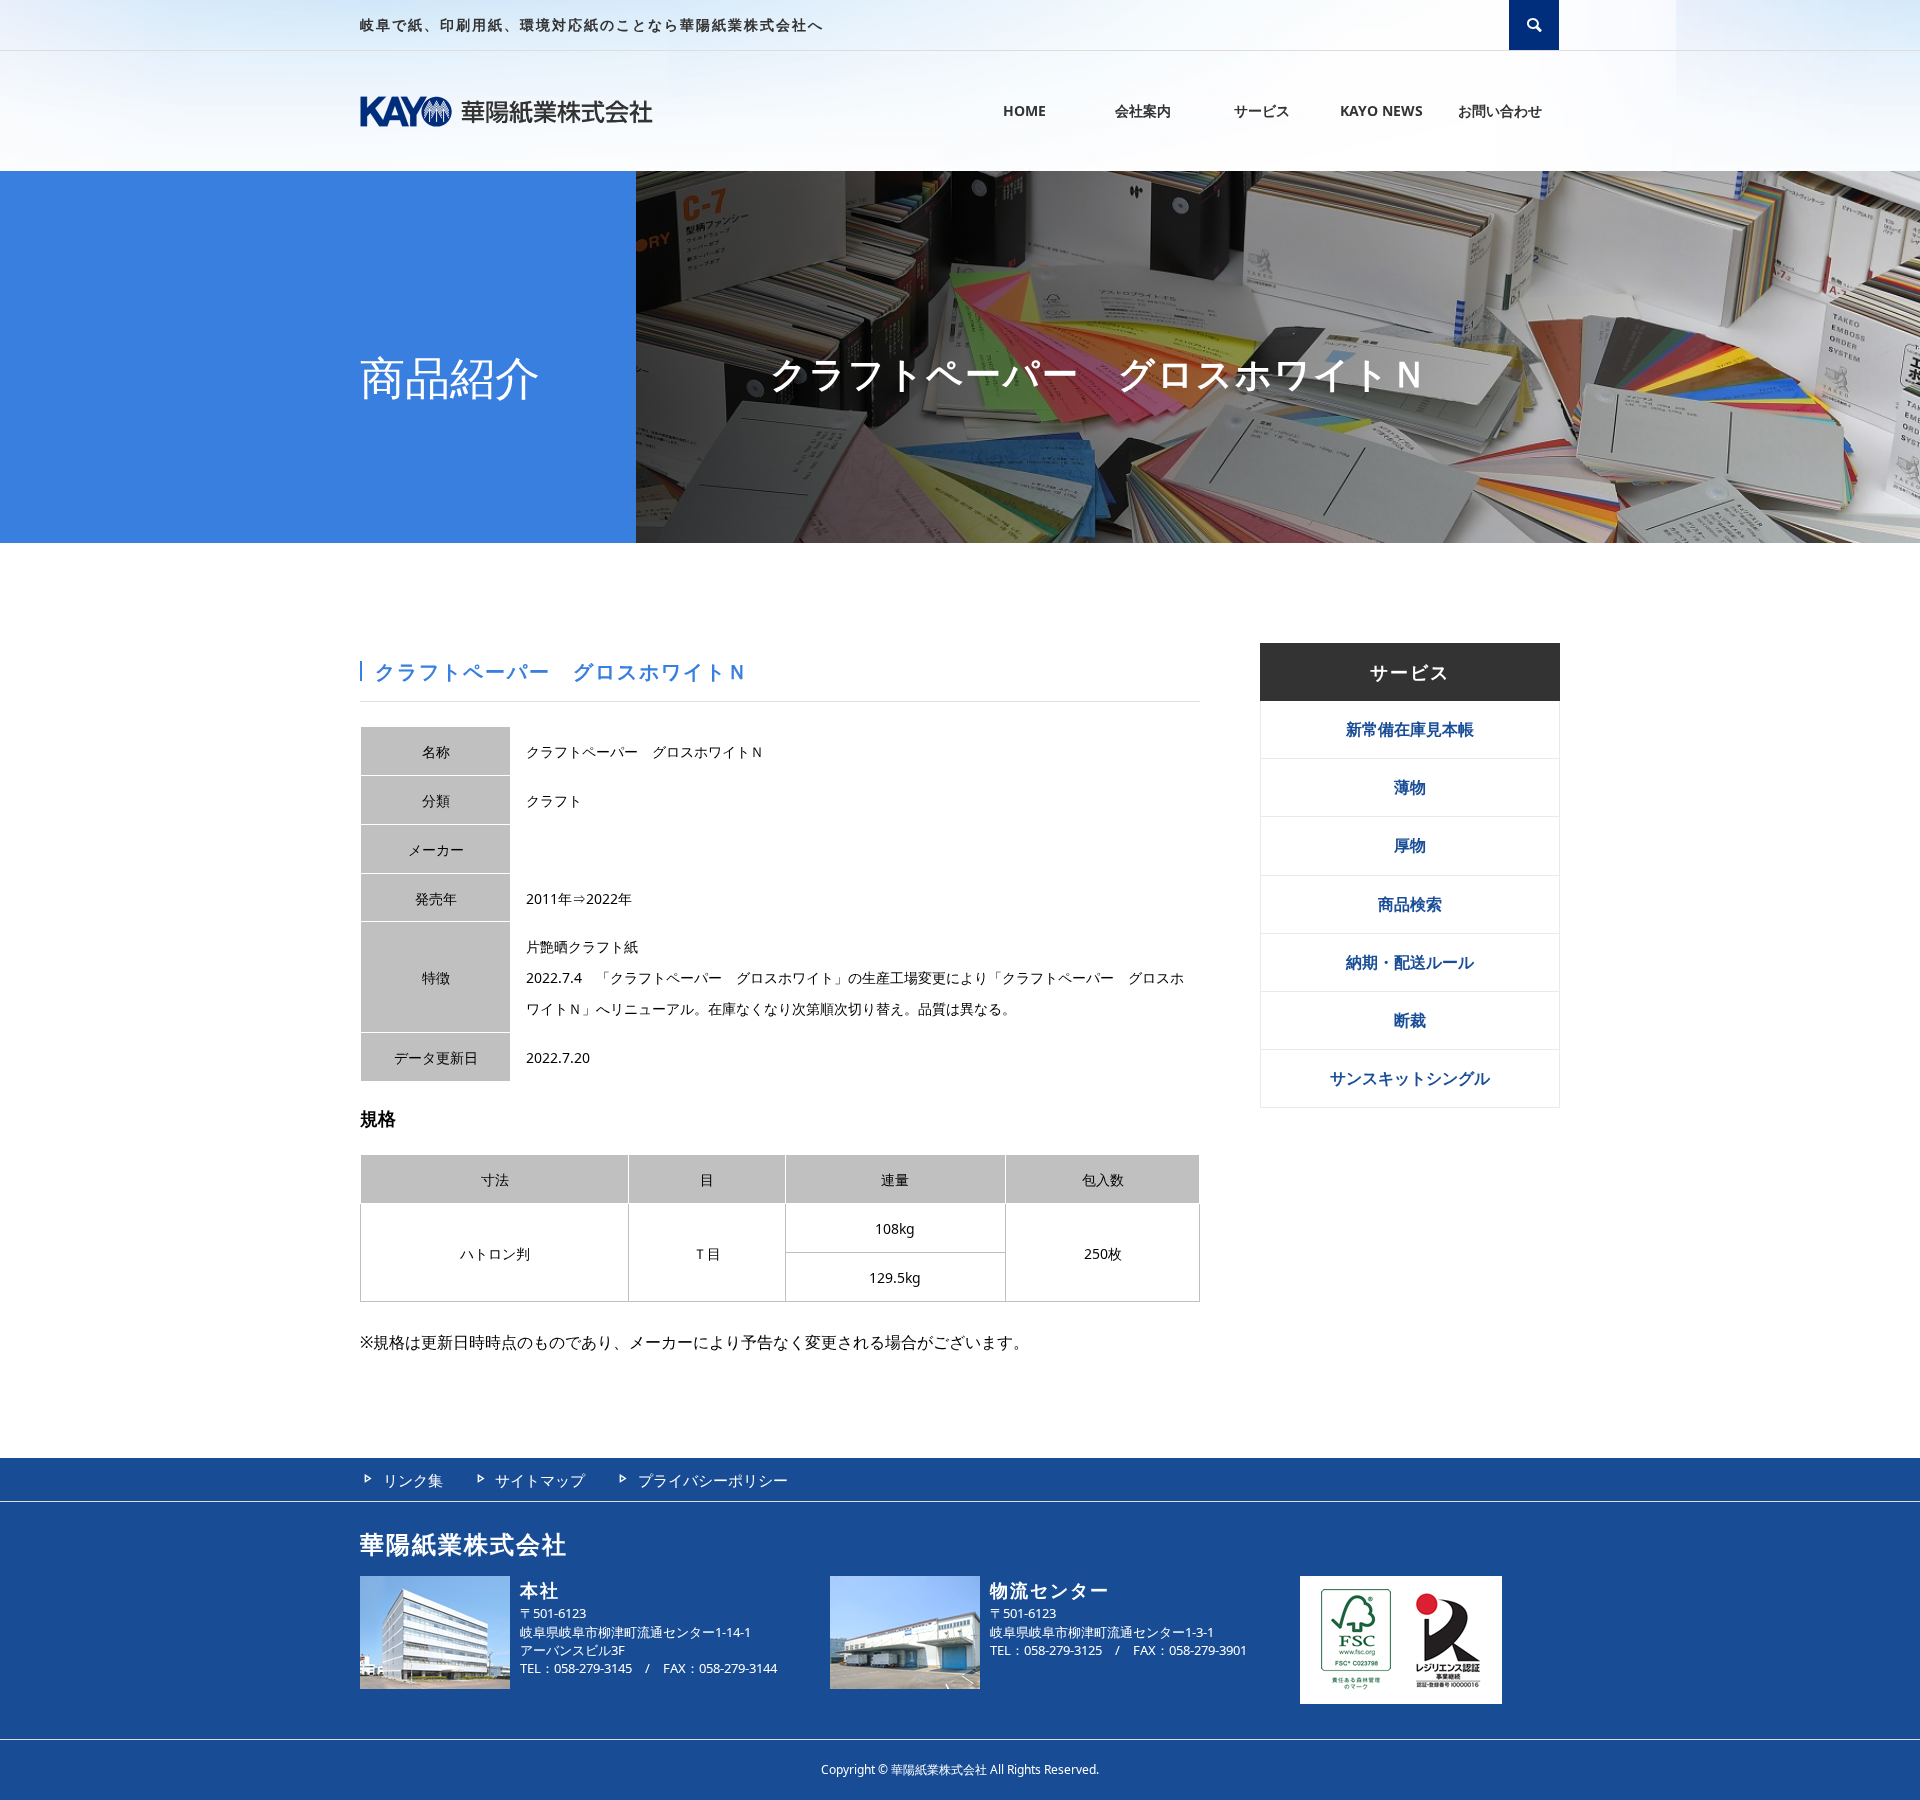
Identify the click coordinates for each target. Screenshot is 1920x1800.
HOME (1024, 110)
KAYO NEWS (1381, 110)
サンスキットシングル (1410, 1078)
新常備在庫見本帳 (1410, 729)
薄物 (1410, 787)
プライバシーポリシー (713, 1480)
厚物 (1410, 845)
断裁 (1410, 1020)
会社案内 (1143, 110)
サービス (1262, 110)
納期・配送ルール (1410, 962)
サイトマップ (540, 1480)
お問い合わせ (1500, 110)
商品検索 (1410, 904)
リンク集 (413, 1480)
